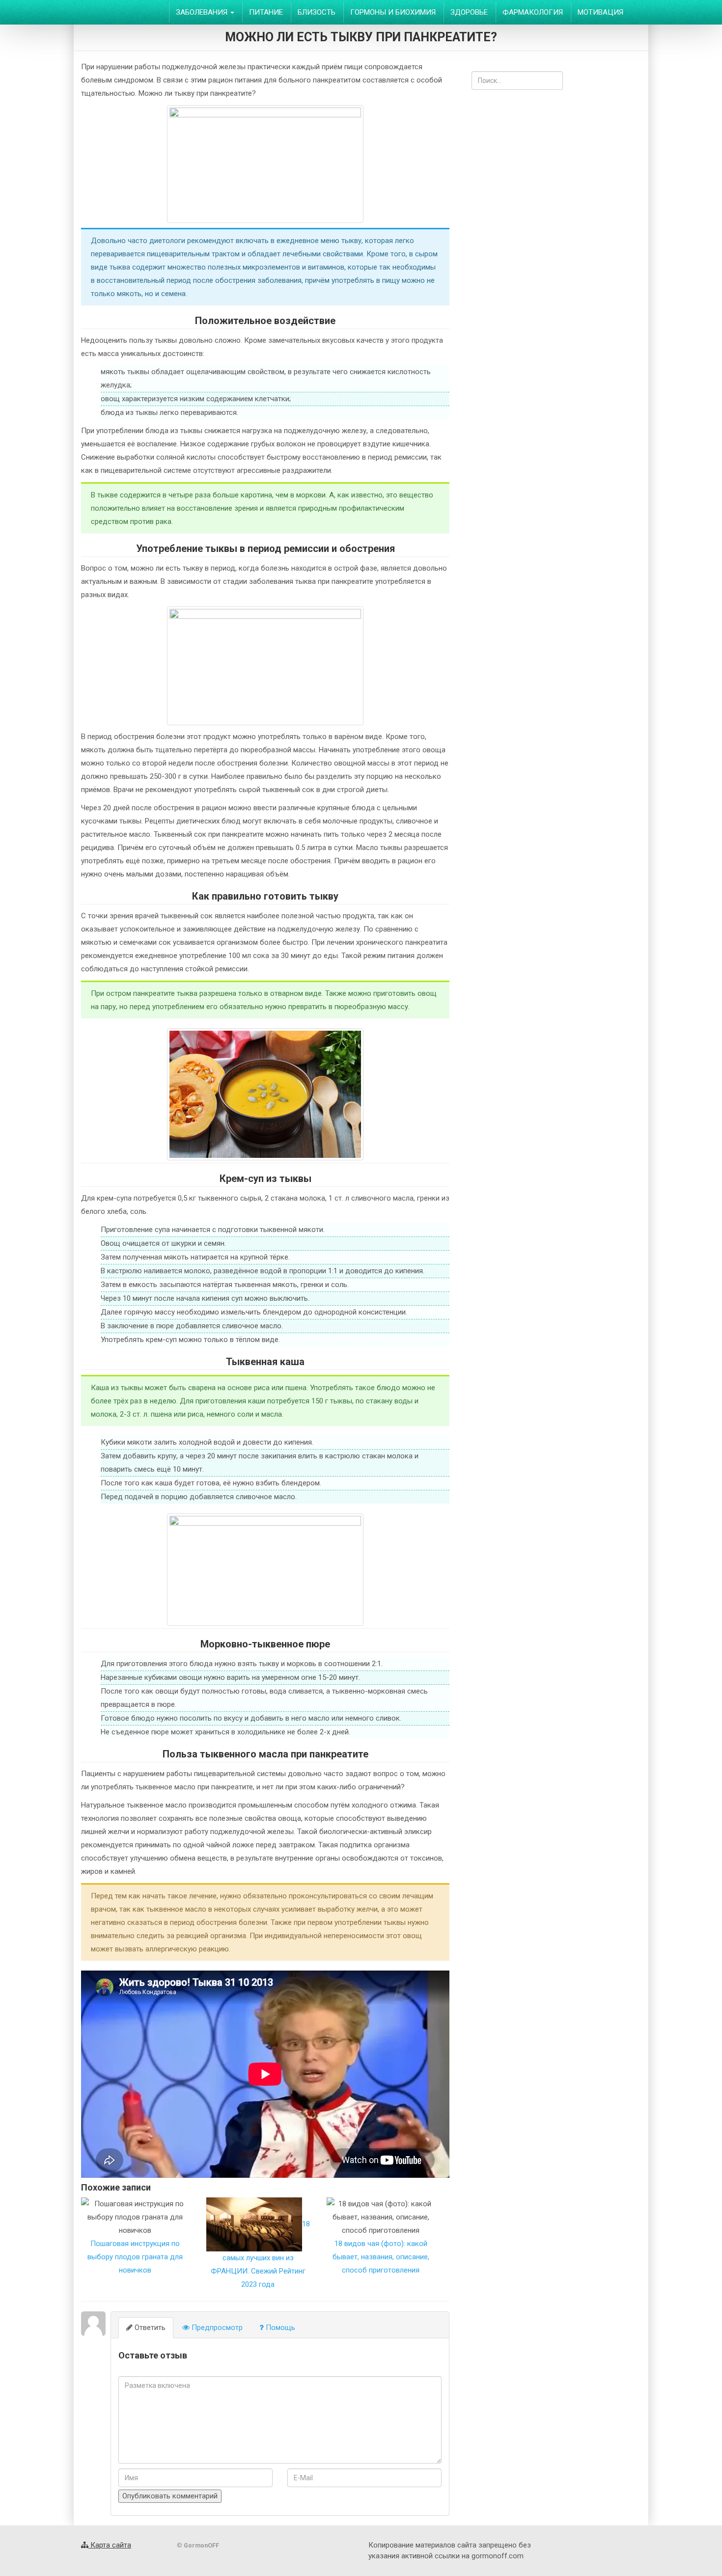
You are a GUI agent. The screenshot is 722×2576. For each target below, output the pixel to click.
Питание (266, 12)
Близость (317, 12)
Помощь (279, 2328)
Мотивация (600, 12)
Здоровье (469, 12)
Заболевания (203, 12)
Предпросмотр (216, 2328)
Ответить (149, 2328)
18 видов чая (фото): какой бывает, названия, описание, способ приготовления (381, 2257)
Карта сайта (110, 2545)
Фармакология (533, 12)
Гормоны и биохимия (393, 12)
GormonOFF (119, 12)
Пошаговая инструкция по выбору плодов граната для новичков (135, 2257)
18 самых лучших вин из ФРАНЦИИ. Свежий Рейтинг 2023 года (260, 2254)
